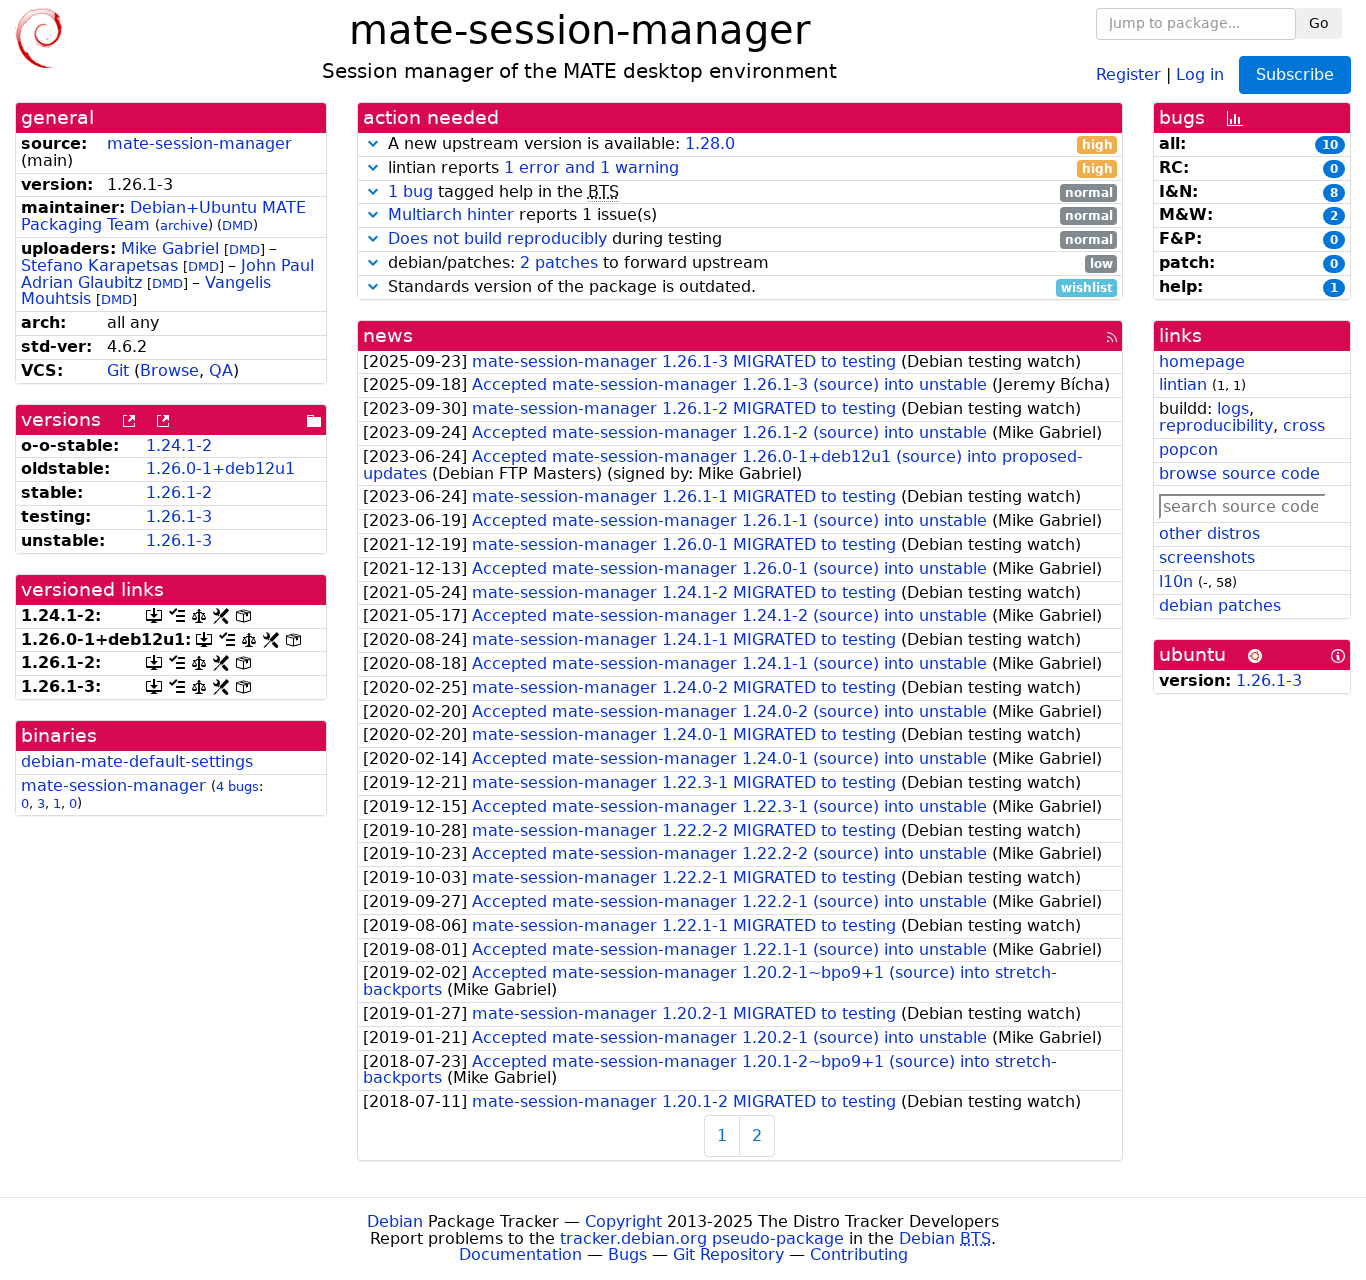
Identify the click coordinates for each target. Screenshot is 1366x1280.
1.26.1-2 (179, 492)
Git (118, 370)
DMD (237, 225)
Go (1319, 23)
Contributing (859, 1254)
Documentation (520, 1254)
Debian (395, 1221)
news (388, 335)
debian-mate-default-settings (137, 761)
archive (184, 225)
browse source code (1239, 473)
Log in (1200, 73)
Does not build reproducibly (497, 238)
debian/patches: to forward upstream (748, 263)
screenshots (1207, 557)
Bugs (627, 1254)
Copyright (623, 1221)
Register (1128, 73)
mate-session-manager (199, 143)
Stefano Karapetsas (99, 265)
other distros (1209, 533)
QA (221, 370)
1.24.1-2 (179, 445)
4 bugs (237, 786)
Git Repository (728, 1254)
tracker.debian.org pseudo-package (702, 1238)
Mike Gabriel (170, 248)
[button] (373, 143)
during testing (750, 239)
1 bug (410, 191)
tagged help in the (750, 192)
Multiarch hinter (451, 214)
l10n (1176, 581)
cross (1304, 425)
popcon (1188, 449)
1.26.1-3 (179, 516)
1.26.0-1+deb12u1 (220, 468)
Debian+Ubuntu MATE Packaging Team (163, 216)
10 (1330, 145)
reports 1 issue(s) (750, 215)
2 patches (559, 262)
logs (1233, 408)
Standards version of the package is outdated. (748, 287)
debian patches (1220, 605)
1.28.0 (710, 143)
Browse (169, 370)
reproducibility (1216, 425)
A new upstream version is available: (748, 144)
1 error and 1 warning (591, 167)
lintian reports (748, 168)
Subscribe (1295, 74)
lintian (1183, 384)
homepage (1202, 361)
